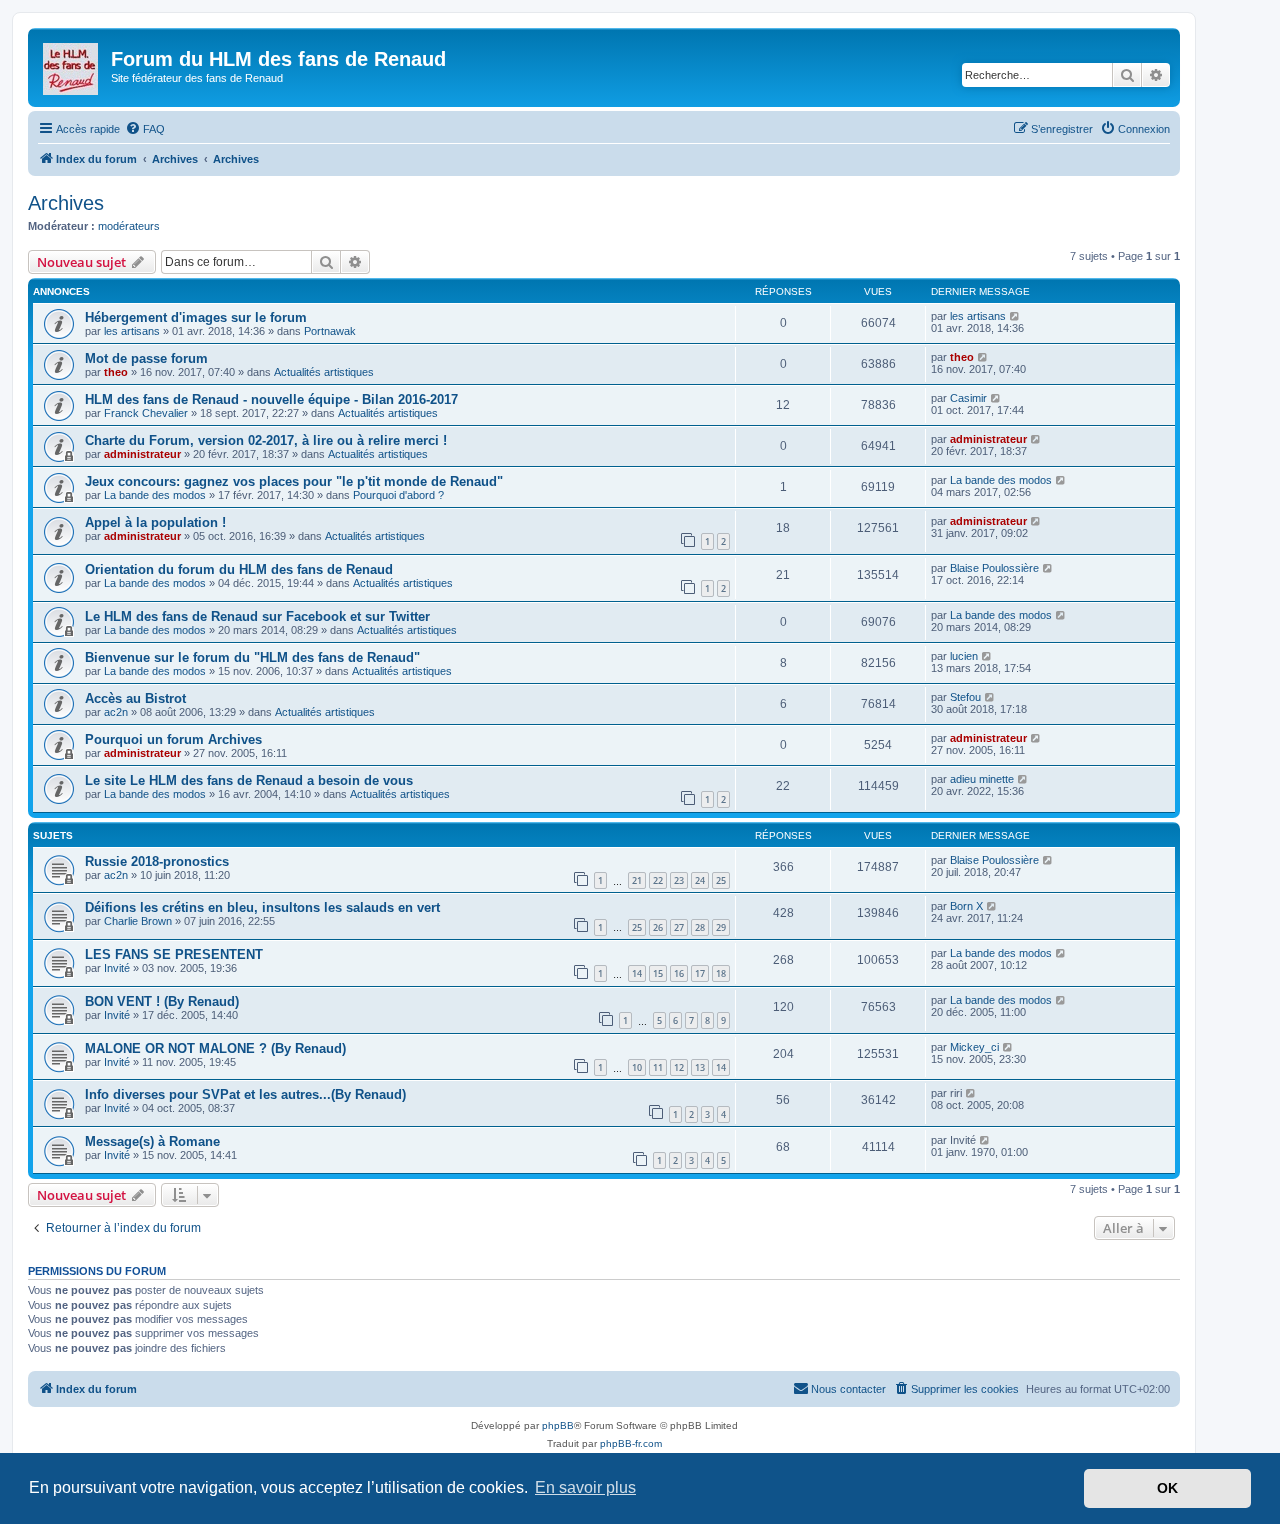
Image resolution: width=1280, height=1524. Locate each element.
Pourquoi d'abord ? (398, 495)
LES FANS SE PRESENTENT (174, 954)
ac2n (116, 712)
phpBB (558, 1425)
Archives (66, 203)
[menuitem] (145, 129)
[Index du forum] (72, 65)
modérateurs (129, 226)
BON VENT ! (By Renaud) (162, 1001)
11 (658, 1067)
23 (679, 880)
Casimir (968, 398)
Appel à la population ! (155, 522)
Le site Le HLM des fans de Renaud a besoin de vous (249, 780)
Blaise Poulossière (994, 568)
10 (637, 1067)
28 (700, 927)
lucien (964, 656)
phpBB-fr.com (631, 1443)
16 (679, 973)
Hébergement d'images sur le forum (196, 317)
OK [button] (1167, 1488)
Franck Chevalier (146, 413)
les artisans (132, 331)
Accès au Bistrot (135, 698)
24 (700, 880)
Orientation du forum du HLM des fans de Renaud (239, 569)
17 (700, 973)
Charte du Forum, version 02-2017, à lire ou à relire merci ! (266, 440)
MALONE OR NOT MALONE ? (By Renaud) (215, 1048)
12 (679, 1067)
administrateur (142, 454)
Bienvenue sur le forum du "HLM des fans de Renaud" (252, 657)
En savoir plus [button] (585, 1487)
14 (637, 973)
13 (700, 1067)
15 (658, 973)
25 (721, 880)
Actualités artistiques (324, 372)
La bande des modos (155, 495)
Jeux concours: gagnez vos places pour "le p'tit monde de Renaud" (294, 481)
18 (721, 973)
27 (679, 927)
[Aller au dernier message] (1015, 316)
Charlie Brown (138, 921)
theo (116, 372)
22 (658, 880)
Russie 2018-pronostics (157, 861)
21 (637, 880)
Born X (966, 906)
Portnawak (330, 331)
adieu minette (982, 779)
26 (658, 927)
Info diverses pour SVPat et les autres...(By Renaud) (245, 1094)
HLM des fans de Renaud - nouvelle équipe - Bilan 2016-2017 (271, 399)
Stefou (965, 697)
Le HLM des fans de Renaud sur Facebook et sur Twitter (257, 616)
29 (721, 927)
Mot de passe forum (146, 358)
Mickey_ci (974, 1047)
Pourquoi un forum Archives (173, 739)
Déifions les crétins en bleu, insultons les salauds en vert (262, 907)
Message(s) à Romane (152, 1141)
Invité (117, 968)
